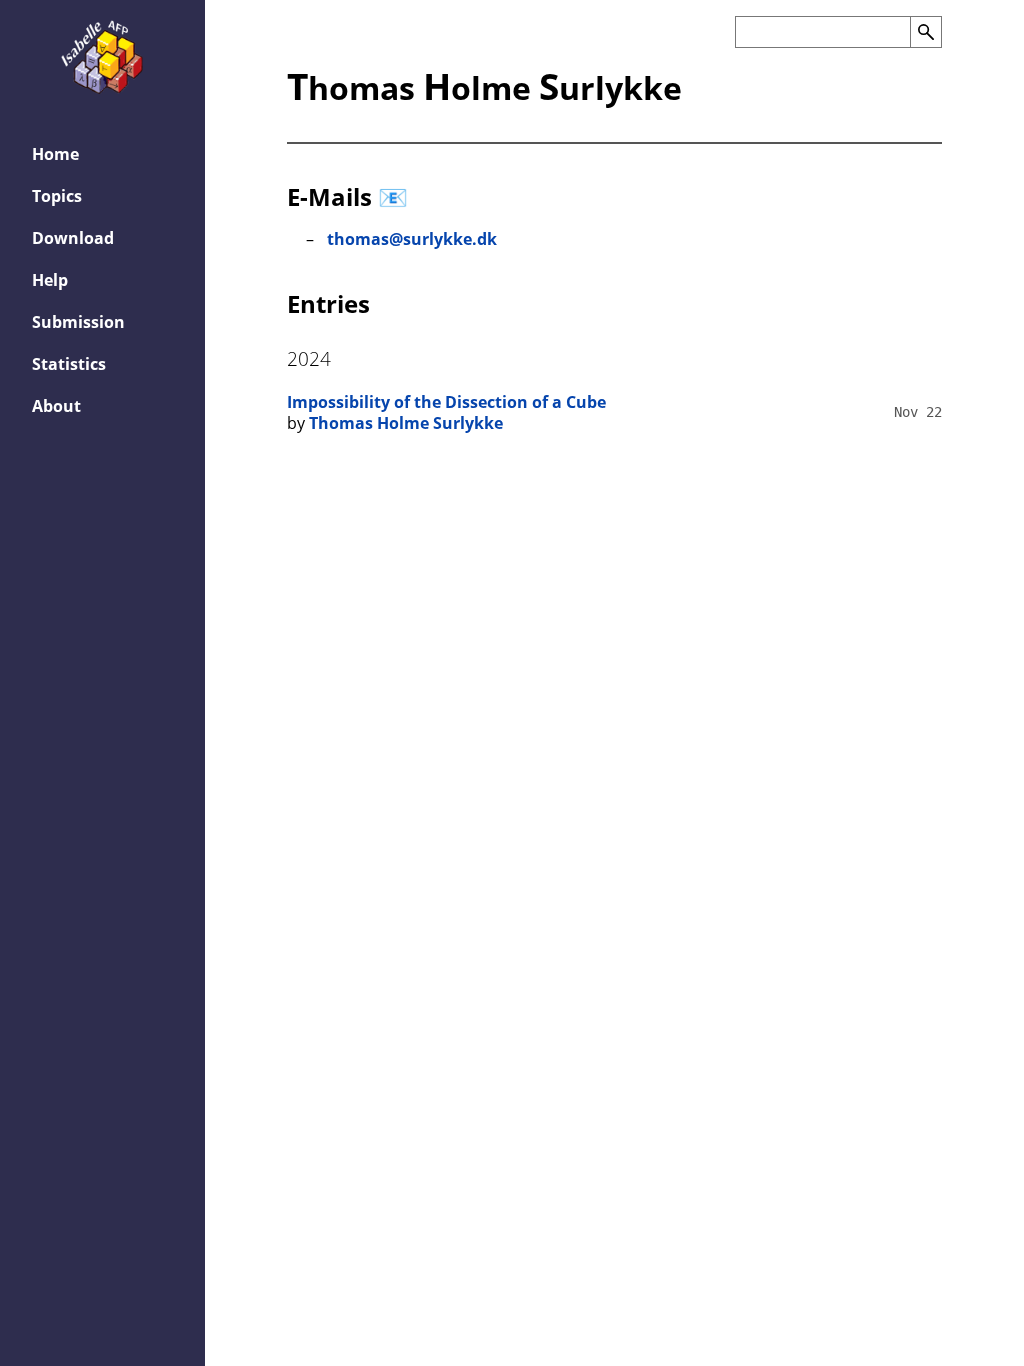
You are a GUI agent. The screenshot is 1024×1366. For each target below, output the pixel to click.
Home (55, 154)
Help (50, 280)
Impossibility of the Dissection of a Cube (446, 402)
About (56, 406)
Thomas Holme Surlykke (406, 423)
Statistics (69, 364)
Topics (57, 196)
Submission (78, 322)
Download (73, 238)
